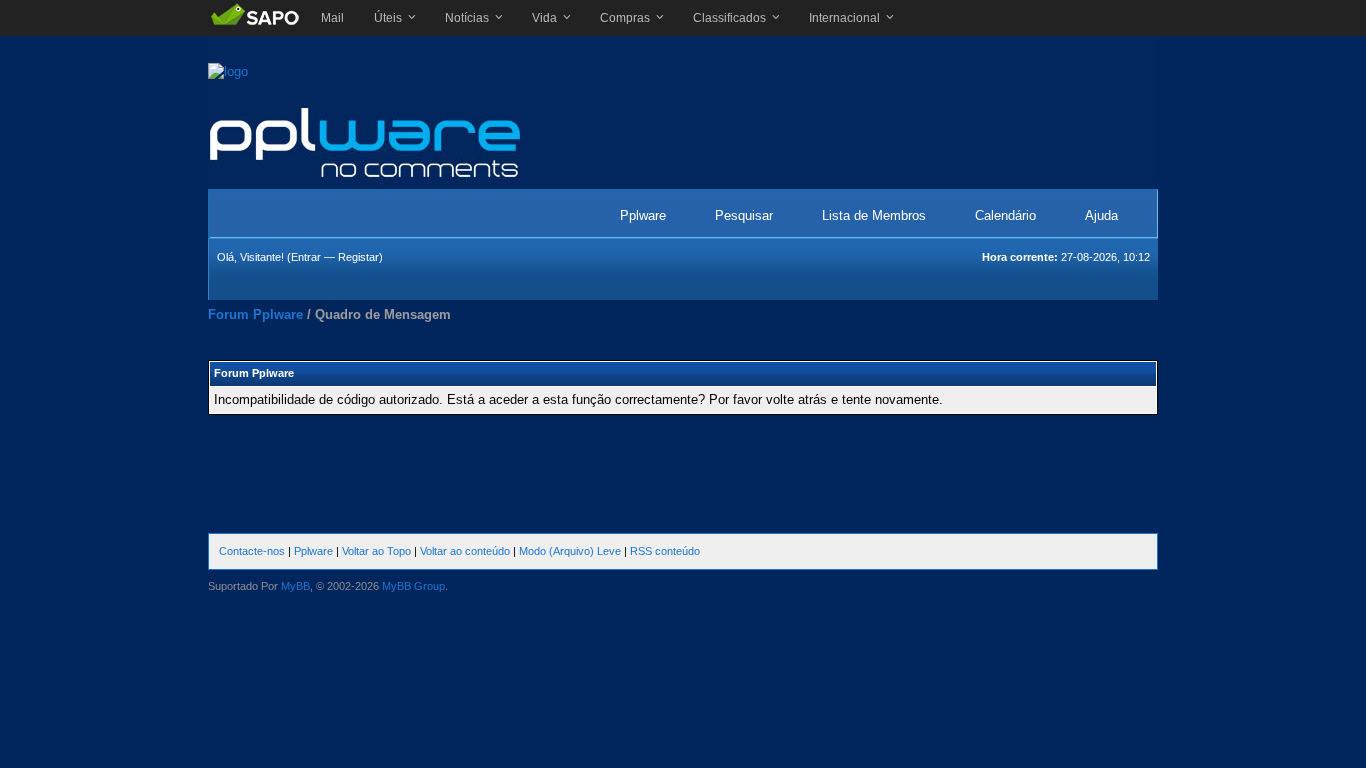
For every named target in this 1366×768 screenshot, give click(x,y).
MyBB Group (413, 586)
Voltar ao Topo (376, 551)
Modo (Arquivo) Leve (570, 551)
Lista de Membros (874, 215)
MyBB (295, 586)
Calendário (1005, 215)
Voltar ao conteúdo (465, 551)
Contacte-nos (252, 551)
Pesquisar (744, 215)
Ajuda (1101, 215)
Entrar (306, 257)
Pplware (643, 215)
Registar (358, 257)
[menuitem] (332, 18)
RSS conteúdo (665, 551)
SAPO (254, 18)
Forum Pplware (255, 314)
